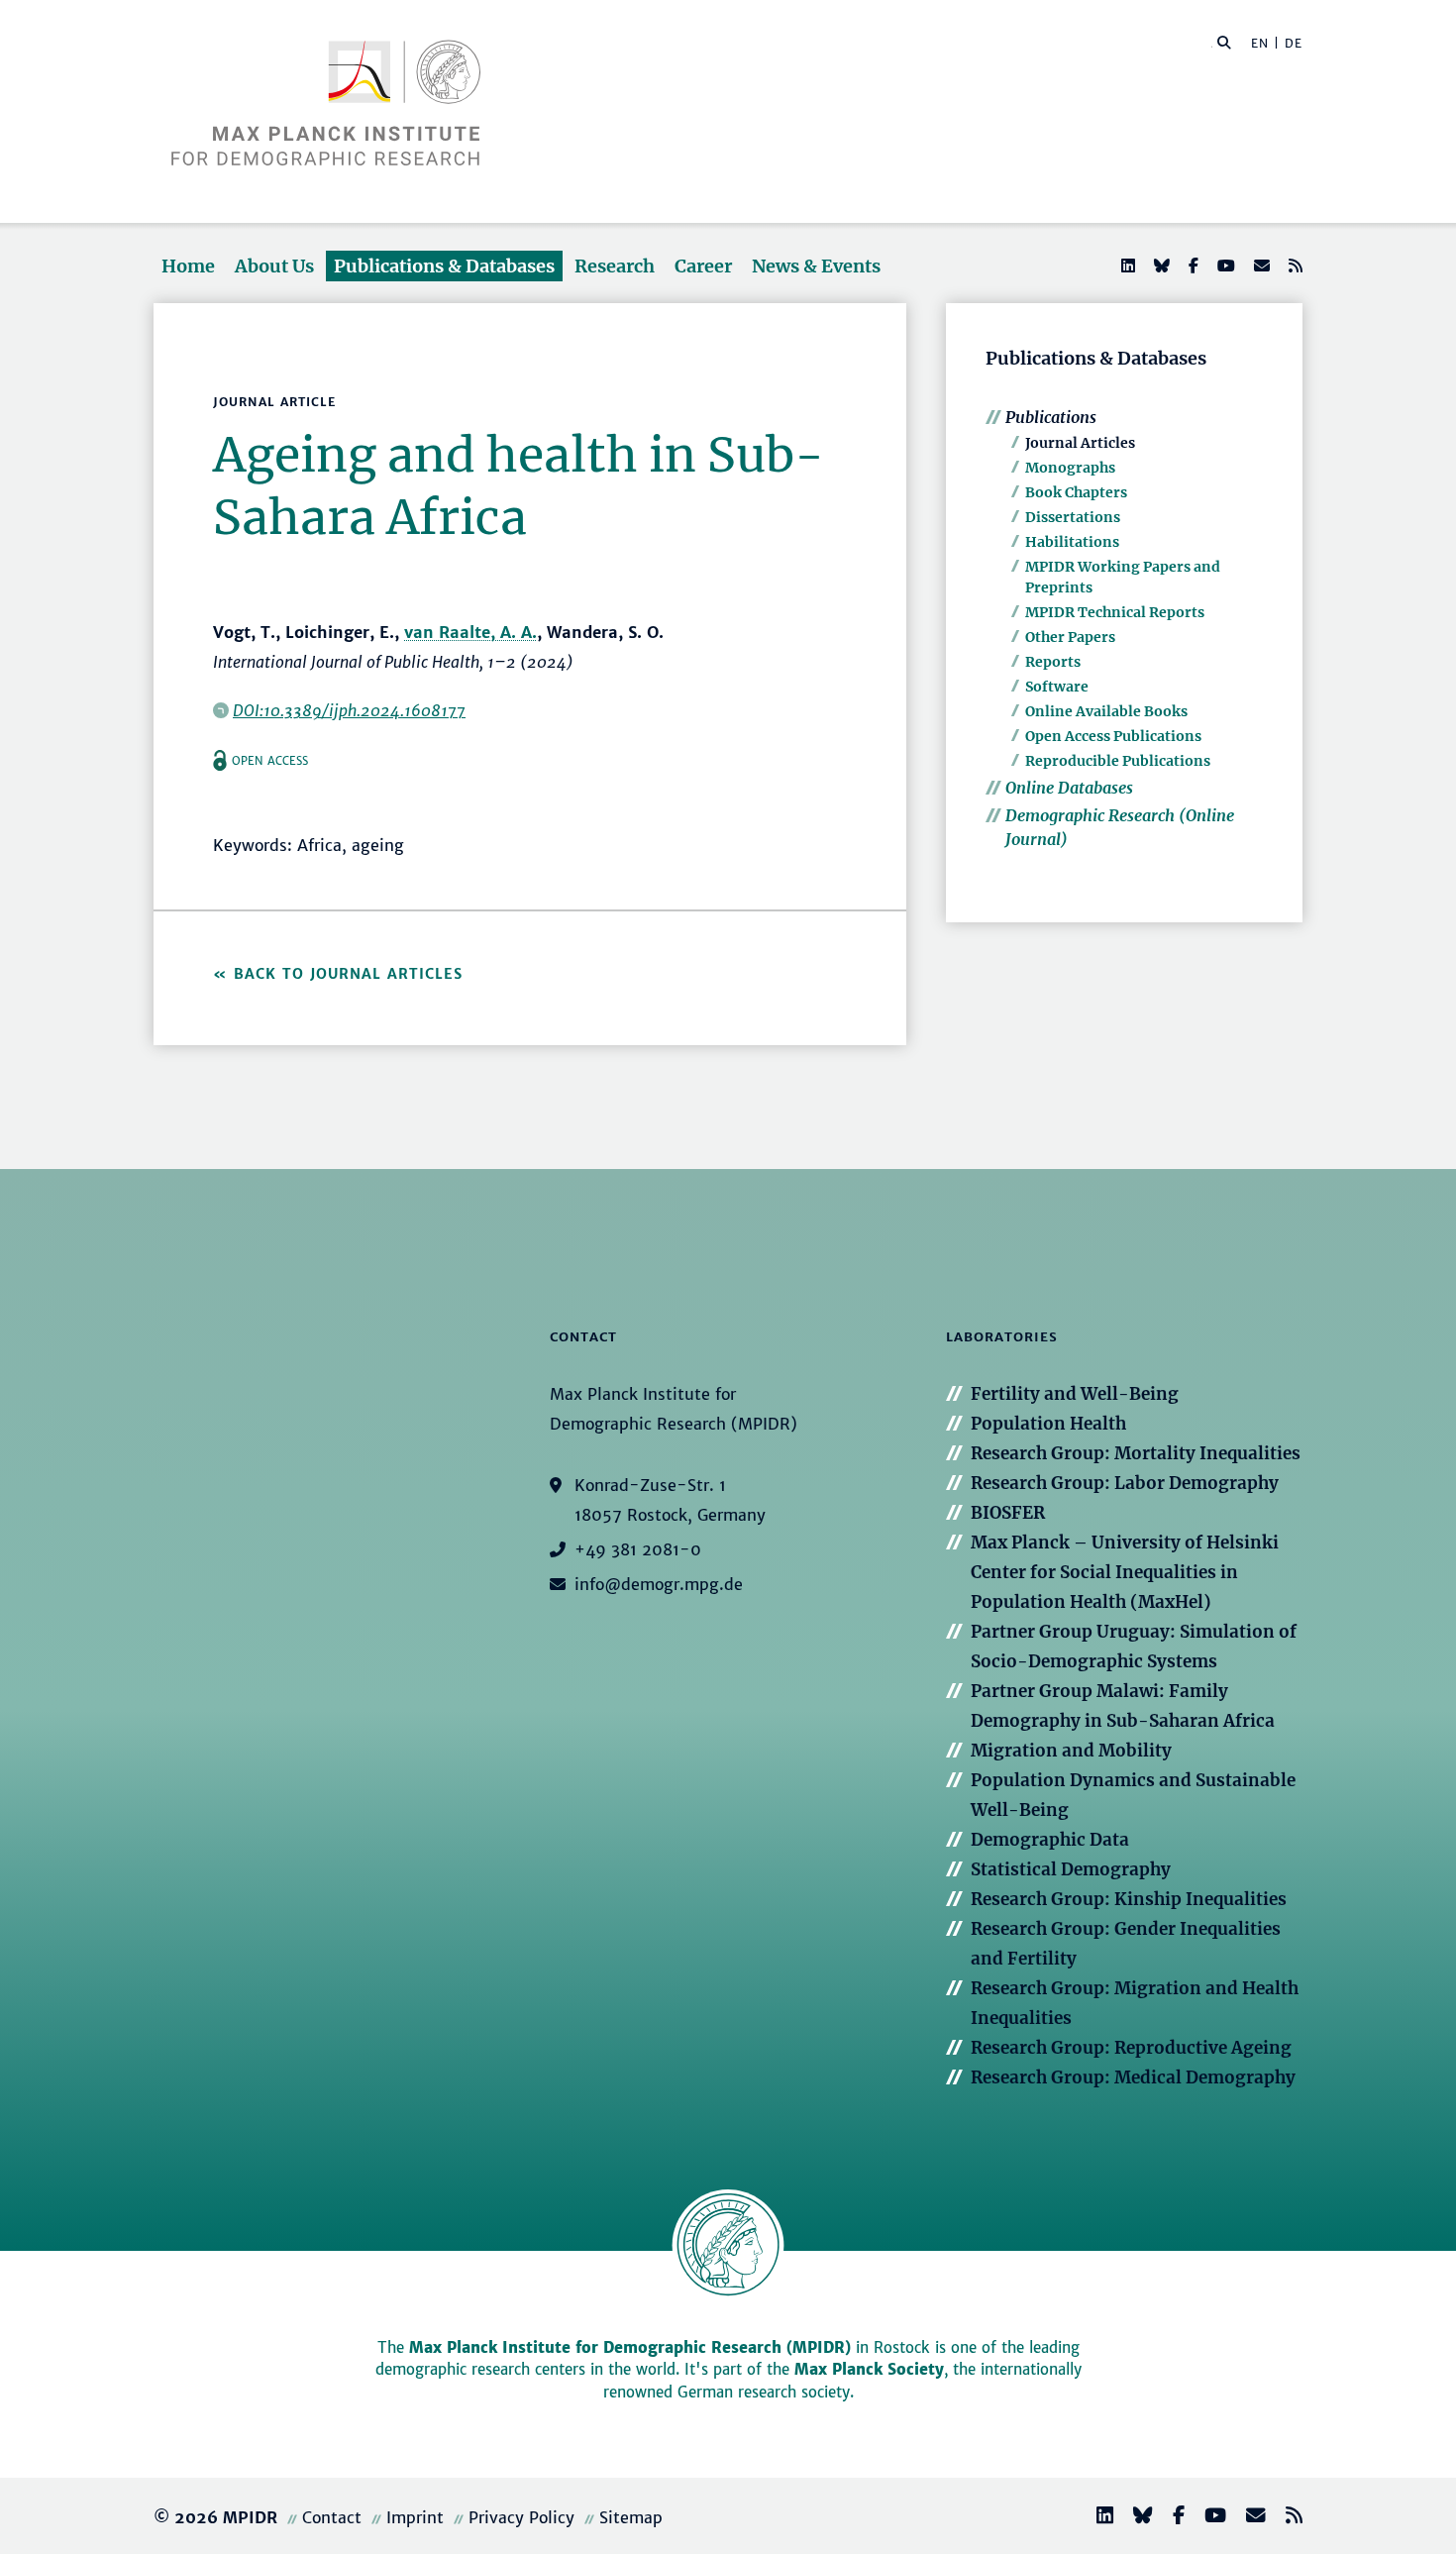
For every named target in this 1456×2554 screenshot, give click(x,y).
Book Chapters (1076, 492)
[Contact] (1248, 2518)
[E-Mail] (1260, 266)
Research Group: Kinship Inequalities (1129, 1899)
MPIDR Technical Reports (1115, 612)
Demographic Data (1050, 1840)
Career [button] (703, 266)
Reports (1053, 662)
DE (1294, 43)
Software (1057, 687)
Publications (1051, 417)
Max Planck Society (869, 2369)
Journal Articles (1080, 443)
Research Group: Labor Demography (1125, 1483)
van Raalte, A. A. (470, 632)
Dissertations (1073, 517)
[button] (1224, 42)
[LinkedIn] (1126, 266)
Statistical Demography (1071, 1869)
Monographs (1070, 468)
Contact (332, 2517)
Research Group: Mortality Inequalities (1136, 1453)
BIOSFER (1008, 1513)
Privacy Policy (521, 2517)
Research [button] (615, 266)
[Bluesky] (1160, 266)
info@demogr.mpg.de (659, 1584)
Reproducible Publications (1118, 761)
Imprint (415, 2517)
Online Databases (1069, 788)
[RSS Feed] (1294, 266)
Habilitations (1072, 542)
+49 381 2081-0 (638, 1549)
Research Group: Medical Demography (1133, 2077)
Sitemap (631, 2517)
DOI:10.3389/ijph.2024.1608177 (349, 710)
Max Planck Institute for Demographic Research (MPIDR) (630, 2347)
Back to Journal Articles (348, 974)
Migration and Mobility (1071, 1751)
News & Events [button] (816, 266)
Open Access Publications (1113, 736)
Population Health (1048, 1424)
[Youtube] (1224, 266)
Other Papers (1070, 637)
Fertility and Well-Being (1075, 1394)
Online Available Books (1106, 711)
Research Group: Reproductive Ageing (1131, 2048)
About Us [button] (274, 266)
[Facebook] (1192, 266)
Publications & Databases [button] (444, 266)
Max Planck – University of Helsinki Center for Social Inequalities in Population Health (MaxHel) (1125, 1572)
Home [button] (188, 266)
